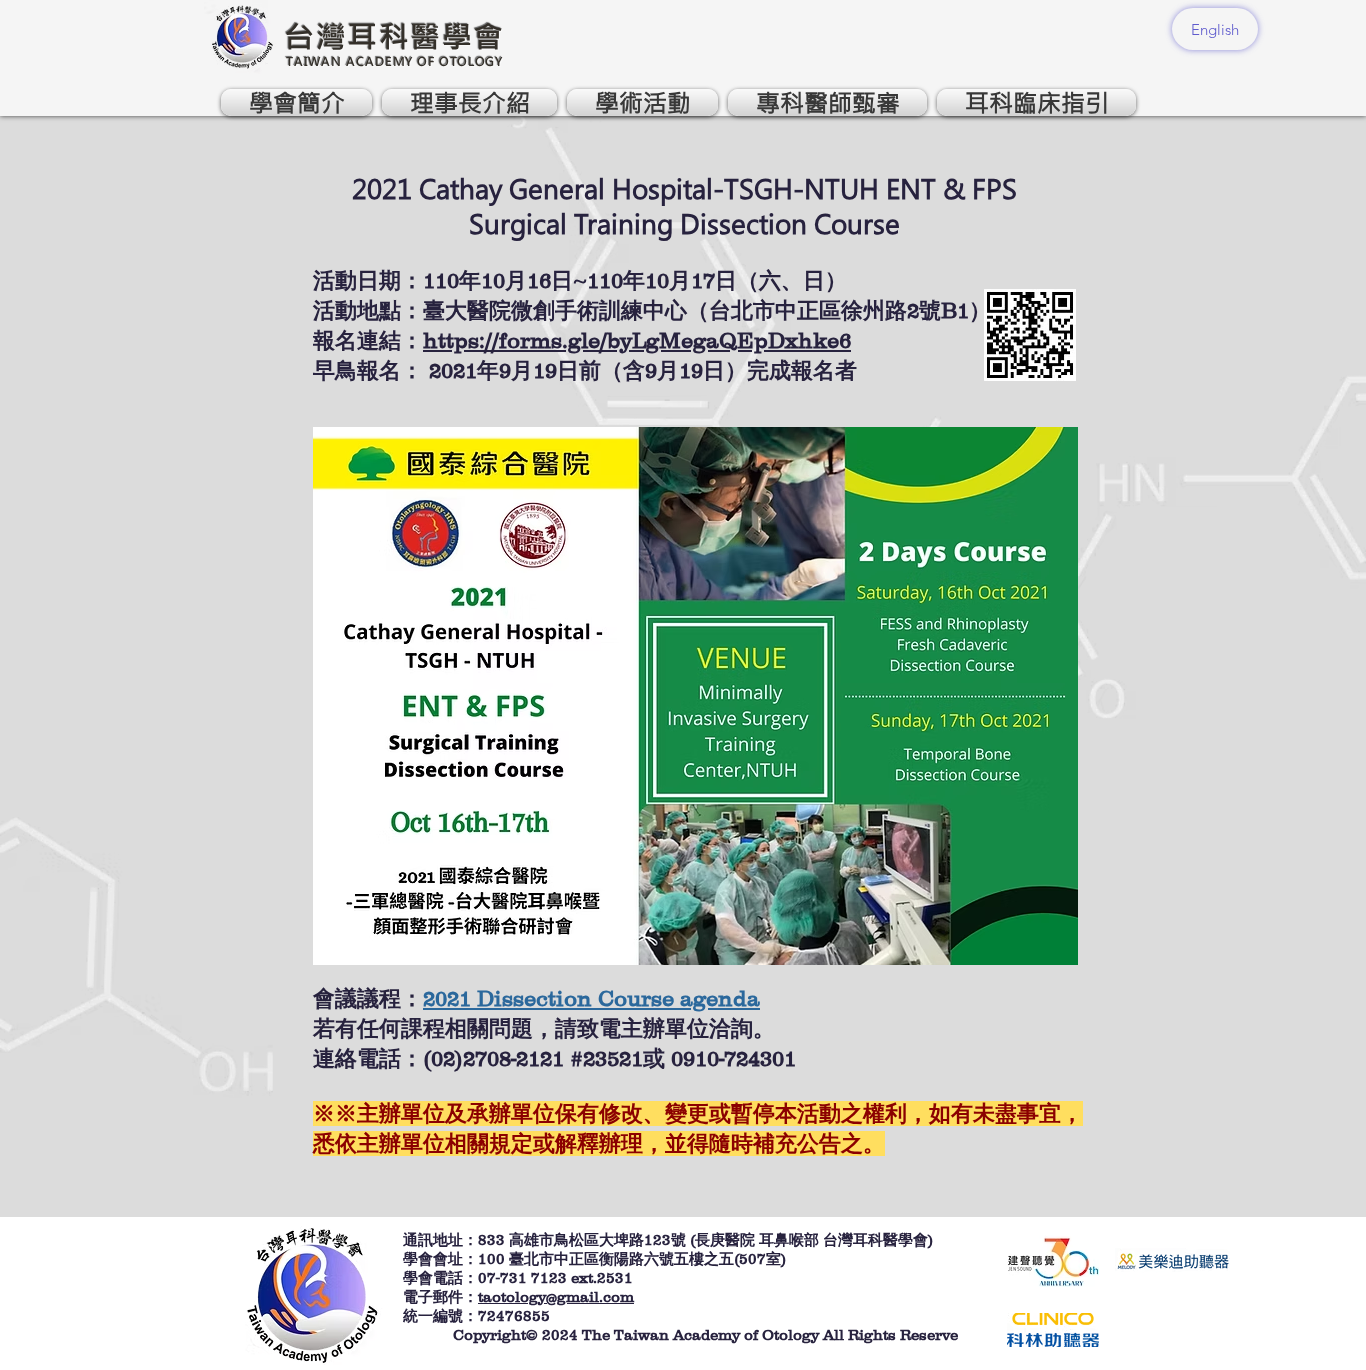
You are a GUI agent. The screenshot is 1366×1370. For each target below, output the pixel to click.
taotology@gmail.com (556, 1296)
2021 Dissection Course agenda (591, 998)
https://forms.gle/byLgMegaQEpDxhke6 (637, 340)
